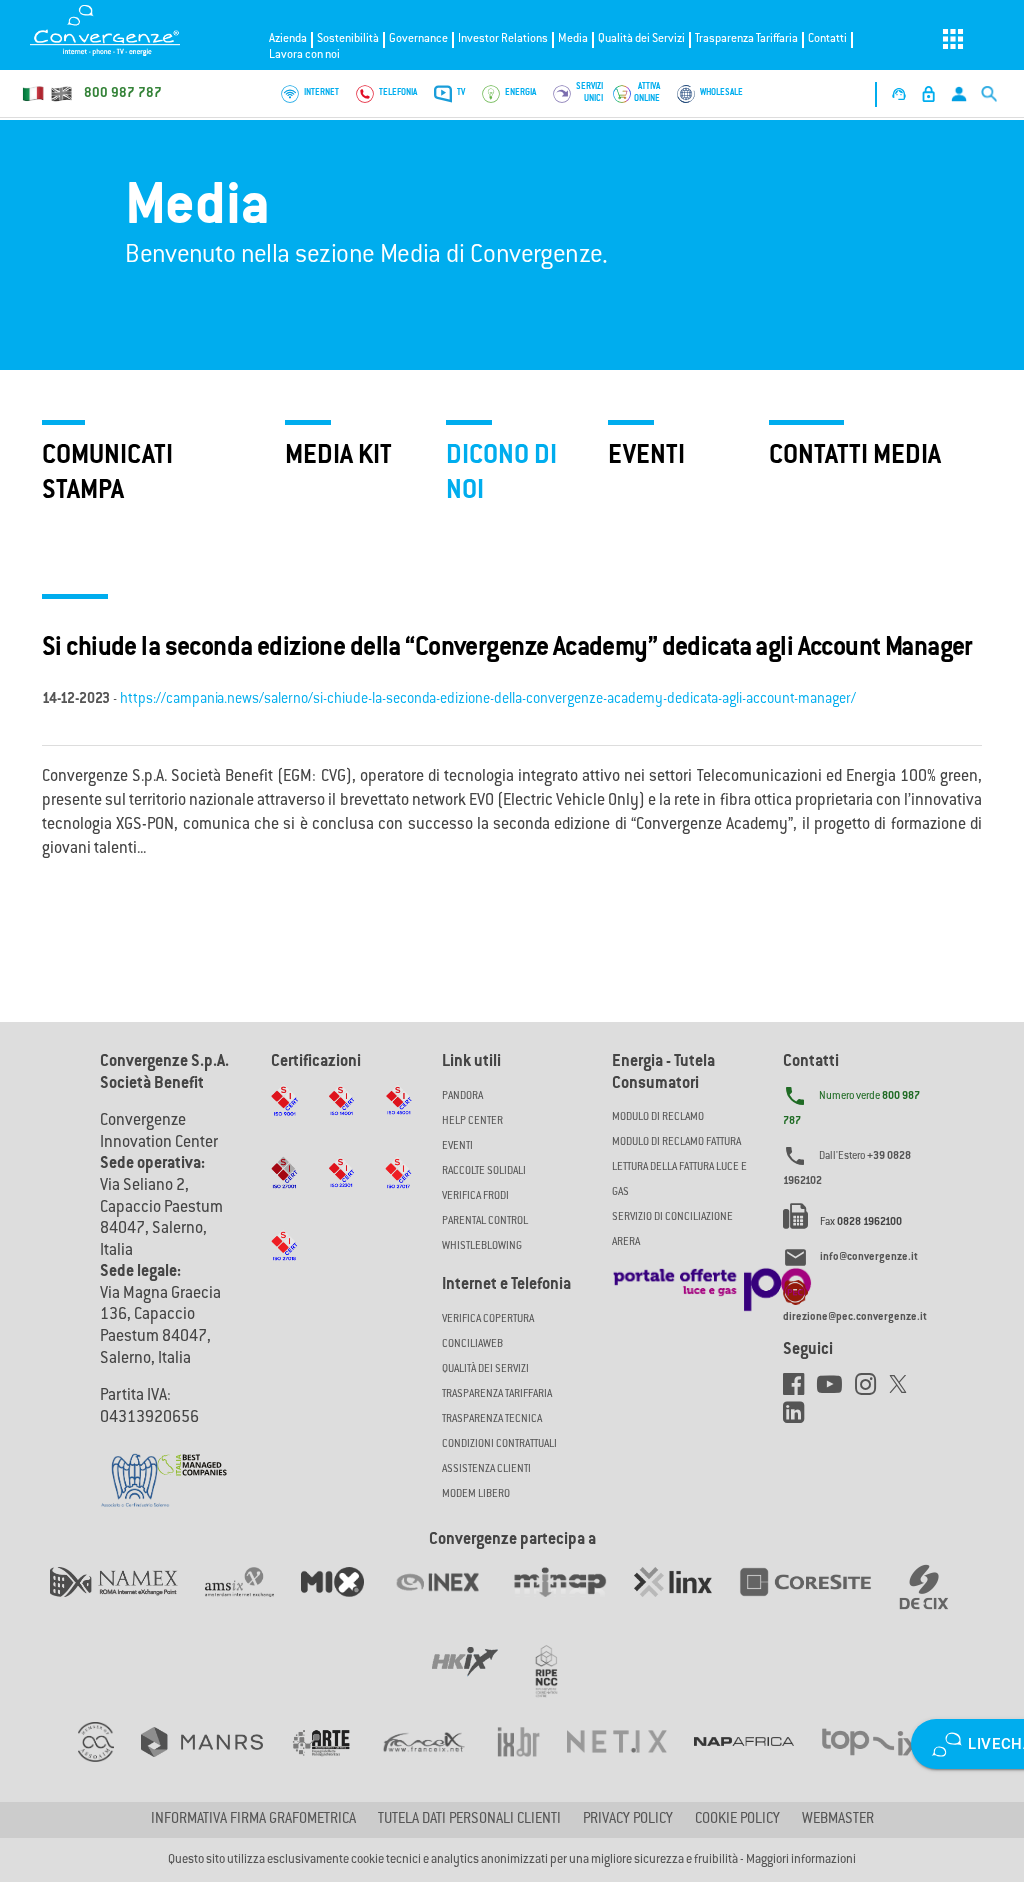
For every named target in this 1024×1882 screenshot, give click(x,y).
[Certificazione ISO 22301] (341, 1192)
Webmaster (838, 1820)
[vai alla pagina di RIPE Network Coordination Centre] (558, 1682)
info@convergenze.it (869, 1257)
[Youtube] (836, 1390)
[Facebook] (800, 1390)
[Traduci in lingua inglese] (61, 94)
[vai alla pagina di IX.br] (532, 1762)
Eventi (457, 1146)
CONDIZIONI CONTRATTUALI (499, 1444)
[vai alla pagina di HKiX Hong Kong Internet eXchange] (478, 1682)
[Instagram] (872, 1390)
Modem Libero (476, 1494)
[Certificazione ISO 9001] (284, 1120)
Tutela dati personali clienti (469, 1820)
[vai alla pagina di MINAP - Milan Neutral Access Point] (572, 1602)
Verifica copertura (488, 1319)
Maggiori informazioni (801, 1860)
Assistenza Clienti (486, 1469)
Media (573, 39)
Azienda (288, 39)
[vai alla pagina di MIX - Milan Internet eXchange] (346, 1602)
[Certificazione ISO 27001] (284, 1193)
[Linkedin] (798, 1418)
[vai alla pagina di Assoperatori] (334, 1762)
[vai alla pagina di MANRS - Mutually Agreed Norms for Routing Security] (215, 1762)
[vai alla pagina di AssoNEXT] (109, 1762)
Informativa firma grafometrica (253, 1820)
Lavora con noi (304, 55)
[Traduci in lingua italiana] (34, 94)
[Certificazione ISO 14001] (341, 1120)
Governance (418, 39)
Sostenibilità (348, 39)
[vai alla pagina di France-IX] (437, 1762)
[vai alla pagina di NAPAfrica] (757, 1762)
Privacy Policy (628, 1820)
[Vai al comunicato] (192, 1453)
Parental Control (485, 1221)
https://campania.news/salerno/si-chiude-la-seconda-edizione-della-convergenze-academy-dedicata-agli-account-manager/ (488, 700)
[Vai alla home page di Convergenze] (130, 30)
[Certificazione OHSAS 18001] (398, 1120)
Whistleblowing (482, 1246)
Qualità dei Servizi (641, 39)
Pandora (462, 1096)
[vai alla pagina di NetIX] (630, 1762)
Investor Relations (503, 39)
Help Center (472, 1121)
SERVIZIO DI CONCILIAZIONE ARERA (672, 1230)
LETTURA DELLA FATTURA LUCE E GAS (679, 1180)
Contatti (827, 39)
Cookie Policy (737, 1820)
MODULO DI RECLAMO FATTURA (676, 1142)
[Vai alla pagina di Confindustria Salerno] (135, 1470)
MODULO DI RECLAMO (658, 1117)
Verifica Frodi (475, 1196)
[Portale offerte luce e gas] (712, 1284)
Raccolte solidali (484, 1171)
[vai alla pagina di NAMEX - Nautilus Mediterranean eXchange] (127, 1602)
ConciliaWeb (472, 1344)
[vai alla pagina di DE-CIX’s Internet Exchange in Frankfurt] (936, 1602)
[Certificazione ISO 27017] (398, 1193)
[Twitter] (903, 1390)
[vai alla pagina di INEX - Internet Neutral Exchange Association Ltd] (451, 1602)
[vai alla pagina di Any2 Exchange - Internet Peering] (819, 1602)
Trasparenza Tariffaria (746, 39)
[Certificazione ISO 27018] (284, 1265)
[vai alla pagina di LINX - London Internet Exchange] (686, 1602)
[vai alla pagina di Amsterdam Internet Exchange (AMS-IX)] (252, 1602)
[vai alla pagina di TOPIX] (883, 1762)
